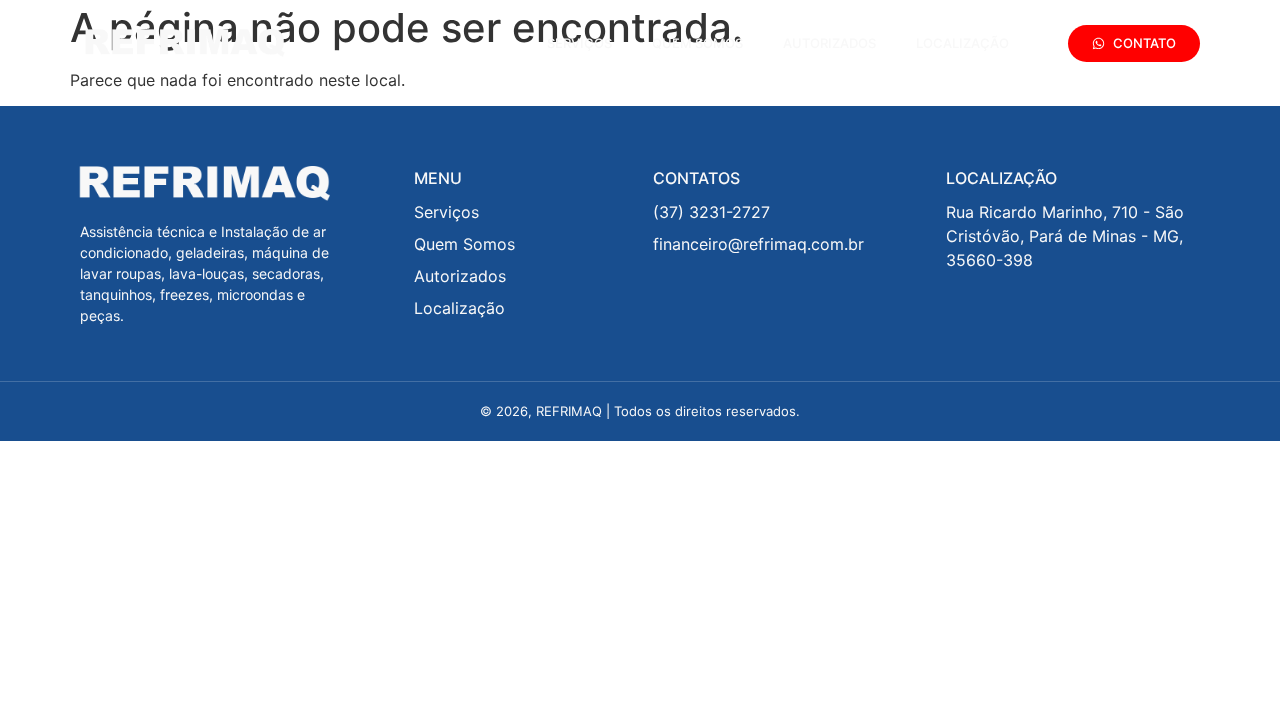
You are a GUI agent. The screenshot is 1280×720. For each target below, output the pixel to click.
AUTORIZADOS (829, 43)
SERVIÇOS (579, 43)
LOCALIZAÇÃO (962, 43)
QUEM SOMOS (697, 43)
